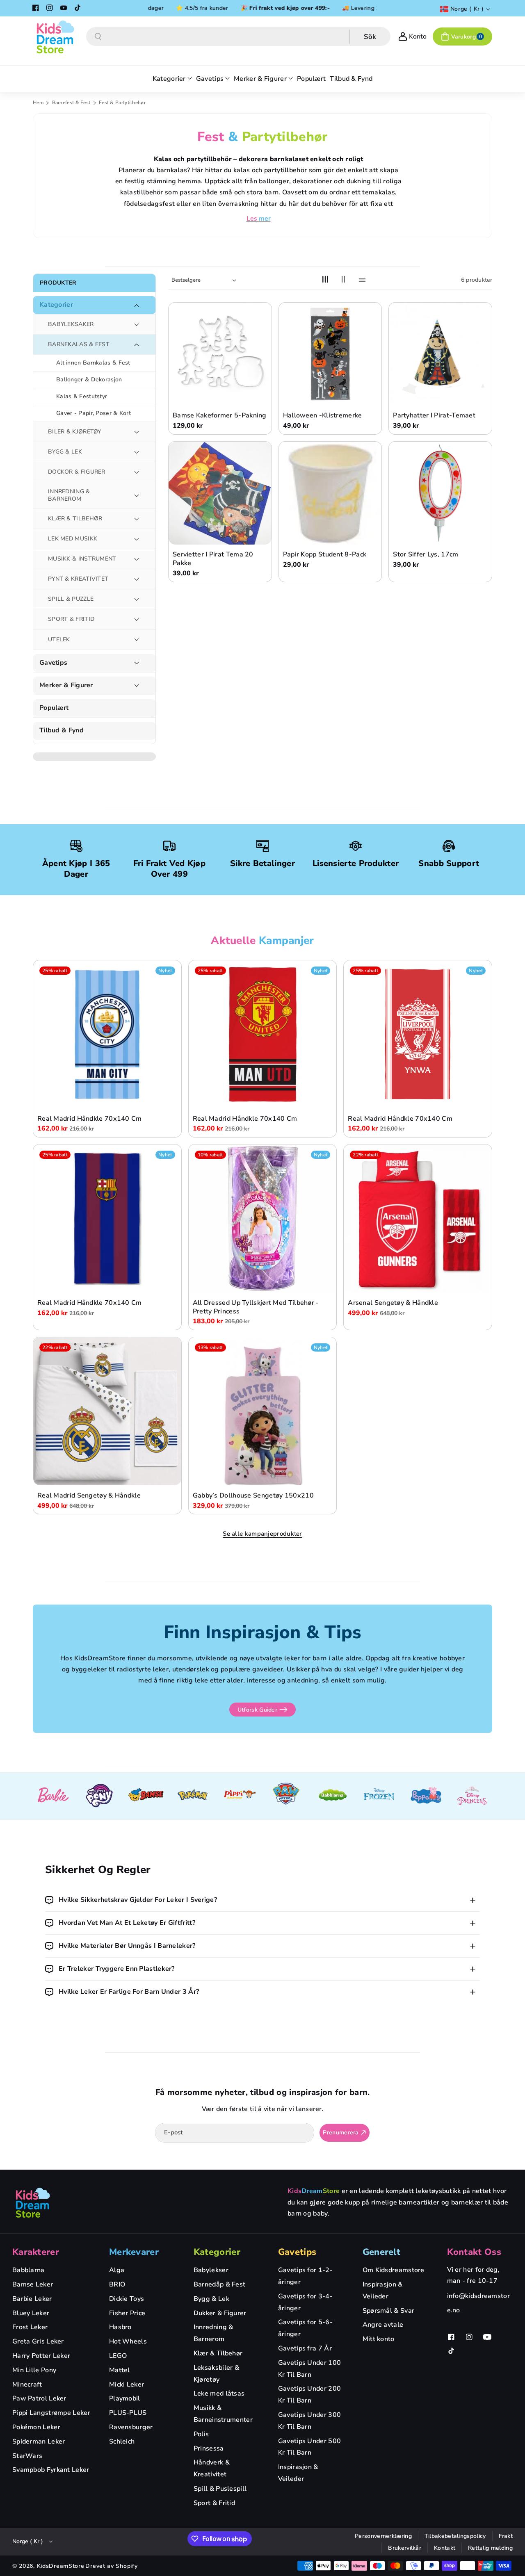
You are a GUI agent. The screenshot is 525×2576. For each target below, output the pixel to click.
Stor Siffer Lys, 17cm (426, 555)
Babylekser (211, 2270)
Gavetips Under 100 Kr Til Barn (309, 2369)
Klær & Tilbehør (218, 2353)
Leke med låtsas (219, 2394)
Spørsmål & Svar (389, 2311)
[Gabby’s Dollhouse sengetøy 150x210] (263, 1411)
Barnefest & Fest (72, 103)
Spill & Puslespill (220, 2489)
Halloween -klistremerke (323, 416)
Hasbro (120, 2327)
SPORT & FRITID (71, 619)
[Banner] (53, 1796)
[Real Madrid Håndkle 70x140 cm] (107, 1034)
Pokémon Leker (36, 2427)
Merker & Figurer (66, 685)
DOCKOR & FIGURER (77, 472)
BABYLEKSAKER (71, 324)
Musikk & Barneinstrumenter (223, 2414)
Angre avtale (383, 2325)
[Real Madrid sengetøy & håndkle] (107, 1411)
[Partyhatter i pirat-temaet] (440, 354)
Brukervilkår (405, 2548)
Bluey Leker (31, 2313)
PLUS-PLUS (128, 2413)
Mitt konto (379, 2339)
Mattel (120, 2370)
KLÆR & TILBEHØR (75, 519)
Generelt (381, 2252)
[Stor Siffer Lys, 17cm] (440, 494)
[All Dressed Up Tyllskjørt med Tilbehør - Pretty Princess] (263, 1218)
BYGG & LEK (65, 452)
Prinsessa (209, 2448)
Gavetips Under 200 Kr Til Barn (309, 2395)
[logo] (33, 2202)
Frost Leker (30, 2327)
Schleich (122, 2442)
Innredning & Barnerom (213, 2333)
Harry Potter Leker (41, 2356)
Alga (117, 2270)
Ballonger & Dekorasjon (89, 380)
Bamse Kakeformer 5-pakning (220, 416)
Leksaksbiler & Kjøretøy (216, 2374)
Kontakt (445, 2548)
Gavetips (53, 663)
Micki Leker (127, 2385)
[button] (462, 36)
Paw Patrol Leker (39, 2398)
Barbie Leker (32, 2299)
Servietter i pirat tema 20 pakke (213, 559)
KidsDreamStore (61, 2566)
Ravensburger (131, 2427)
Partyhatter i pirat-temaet (434, 416)
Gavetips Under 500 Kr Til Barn (309, 2447)
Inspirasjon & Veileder (298, 2473)
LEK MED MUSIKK (73, 539)
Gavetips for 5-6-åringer (305, 2328)
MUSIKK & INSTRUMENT (82, 559)
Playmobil (125, 2398)
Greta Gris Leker (38, 2341)
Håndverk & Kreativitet (212, 2468)
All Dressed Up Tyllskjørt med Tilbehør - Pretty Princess (256, 1307)
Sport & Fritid (214, 2503)
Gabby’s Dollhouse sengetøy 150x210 (253, 1496)
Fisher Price (127, 2313)
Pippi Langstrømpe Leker (51, 2413)
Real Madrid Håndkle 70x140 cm (90, 1118)
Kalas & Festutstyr (82, 396)
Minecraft (27, 2385)
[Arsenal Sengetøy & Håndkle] (418, 1218)
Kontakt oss (474, 2252)
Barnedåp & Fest (220, 2284)
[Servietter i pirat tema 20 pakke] (220, 494)
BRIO (117, 2284)
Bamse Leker (33, 2284)
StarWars (27, 2456)
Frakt (506, 2536)
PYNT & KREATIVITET (78, 579)
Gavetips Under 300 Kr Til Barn (309, 2421)
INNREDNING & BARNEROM (69, 496)
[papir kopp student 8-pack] (330, 494)
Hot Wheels (128, 2341)
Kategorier (56, 305)
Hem (38, 103)
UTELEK (59, 639)
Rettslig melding (490, 2548)
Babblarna (29, 2270)
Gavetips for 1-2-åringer (305, 2276)
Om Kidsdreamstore (394, 2270)
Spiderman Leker (39, 2442)
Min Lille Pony (34, 2370)
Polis (201, 2434)
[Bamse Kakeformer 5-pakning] (220, 354)
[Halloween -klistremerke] (330, 354)
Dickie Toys (127, 2299)
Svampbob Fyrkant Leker (51, 2470)
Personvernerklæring (383, 2536)
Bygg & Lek (211, 2299)
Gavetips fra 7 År (305, 2348)
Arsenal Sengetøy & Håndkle (393, 1303)
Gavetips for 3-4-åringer (305, 2302)
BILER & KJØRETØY (75, 432)
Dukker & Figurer (220, 2313)
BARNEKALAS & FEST (79, 344)
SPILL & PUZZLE (71, 599)
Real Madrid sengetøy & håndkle (89, 1496)
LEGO (118, 2356)
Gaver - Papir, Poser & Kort (94, 413)
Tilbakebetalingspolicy (455, 2536)
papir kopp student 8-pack (325, 555)
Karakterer (36, 2252)
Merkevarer (134, 2252)
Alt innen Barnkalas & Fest (93, 363)
